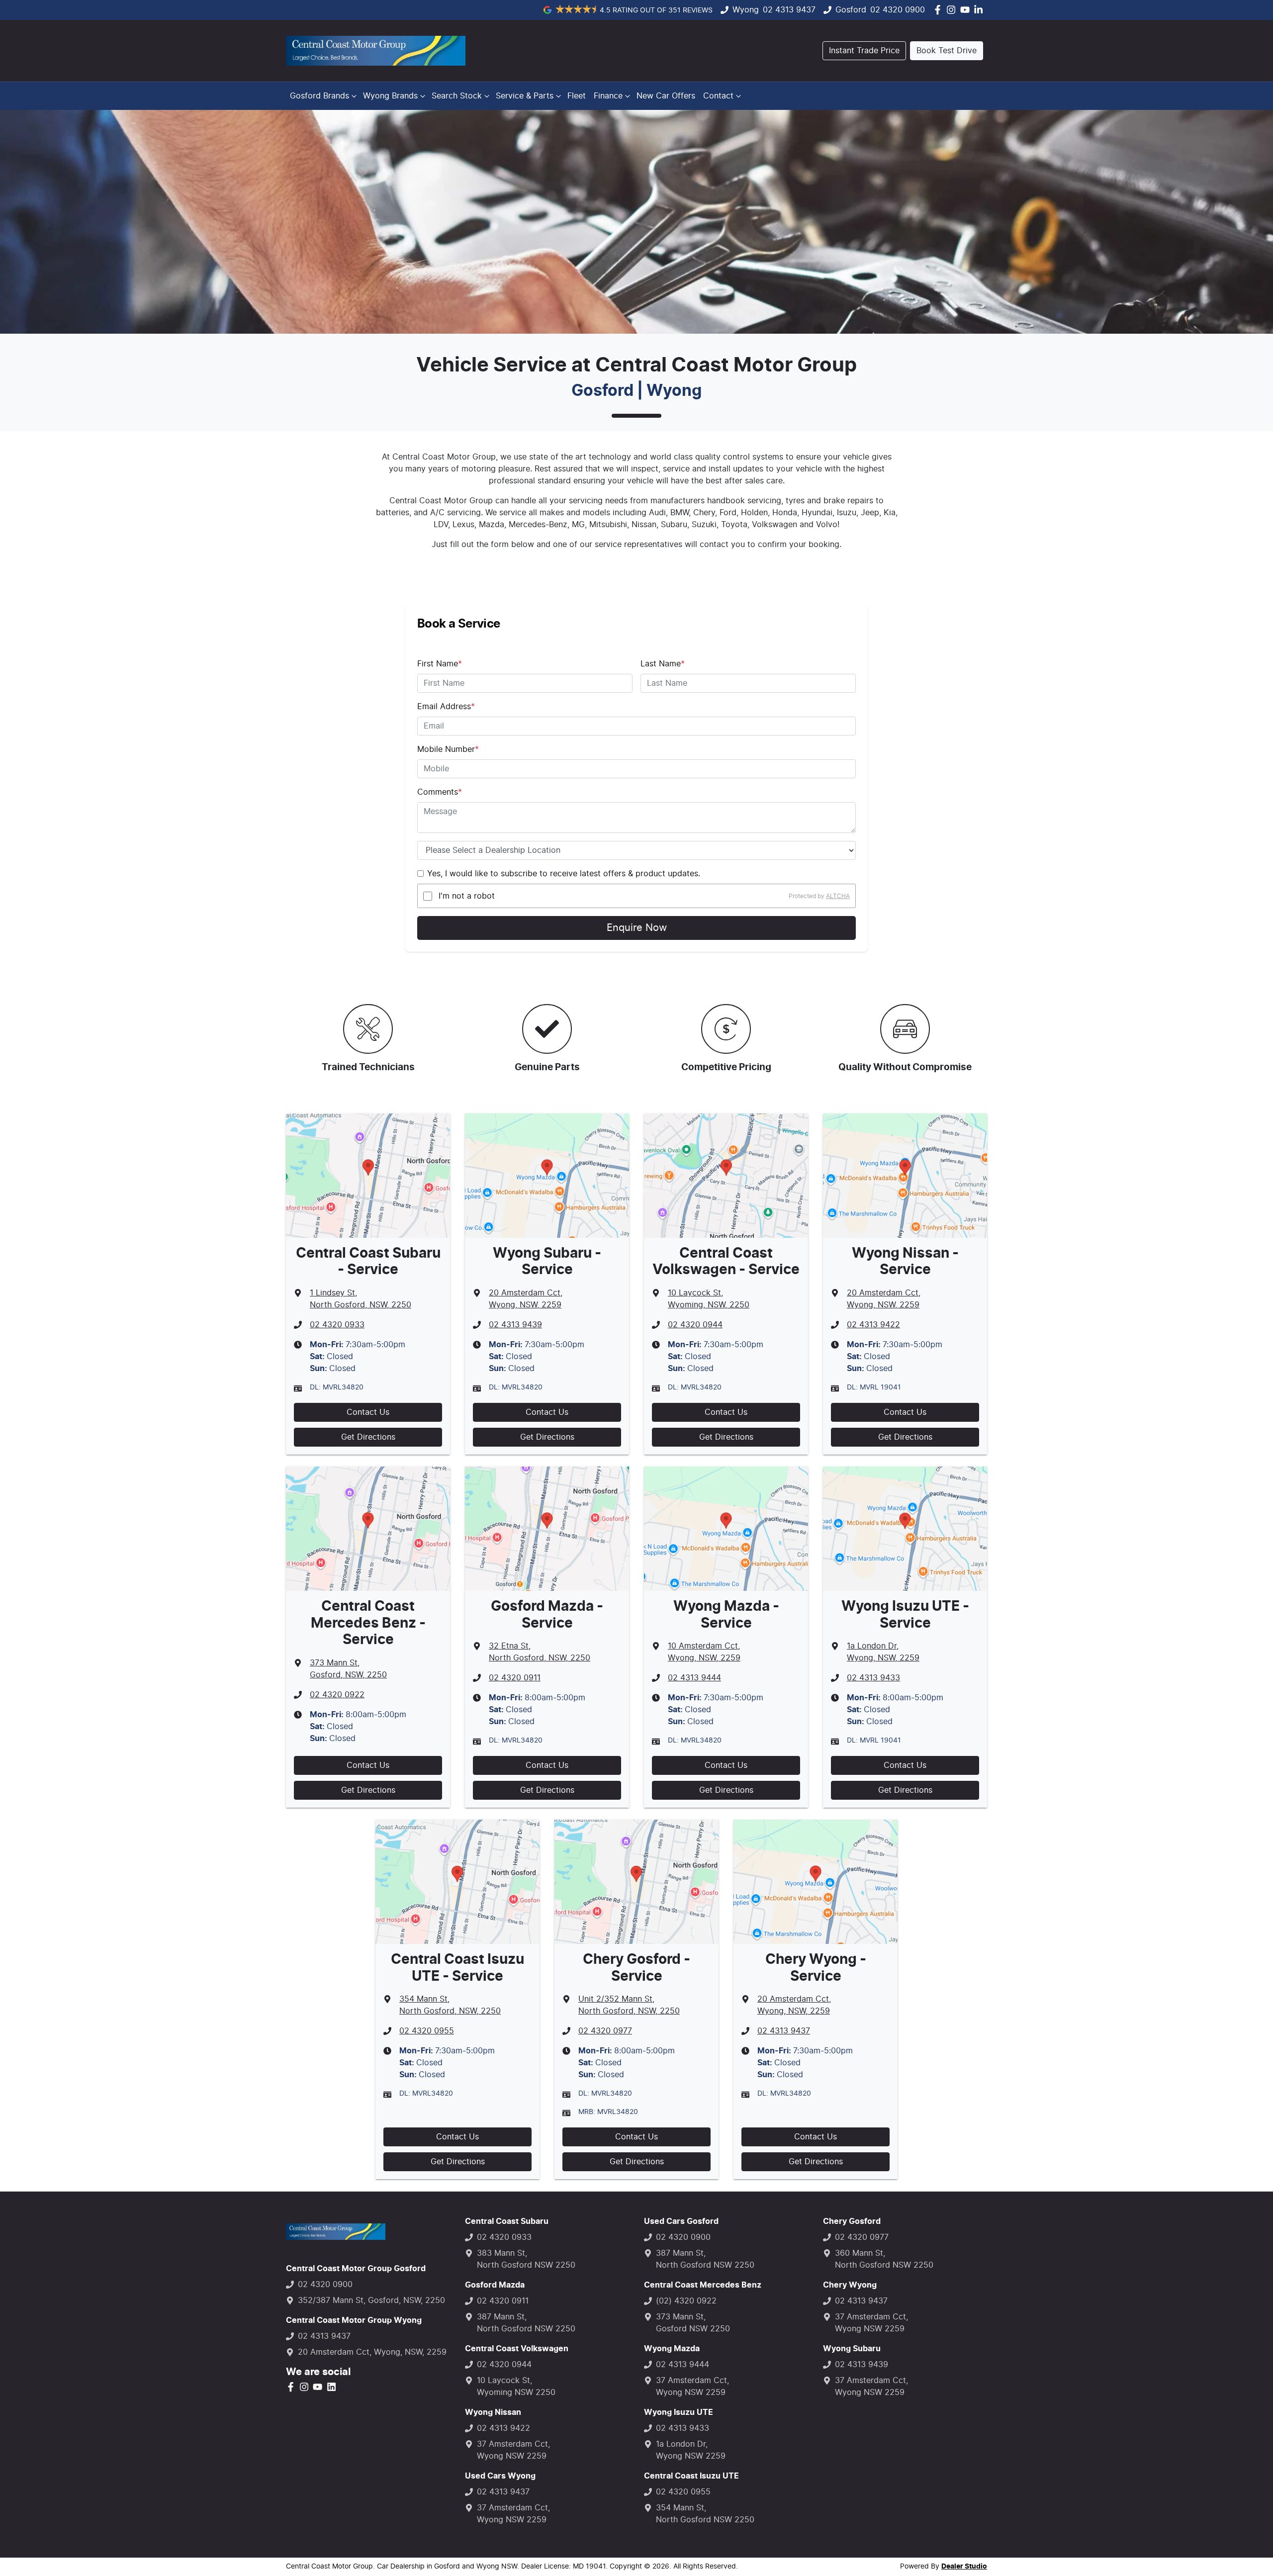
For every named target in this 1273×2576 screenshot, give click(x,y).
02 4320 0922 (337, 1695)
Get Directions (368, 1437)
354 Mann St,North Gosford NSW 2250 (705, 2514)
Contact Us (368, 1412)
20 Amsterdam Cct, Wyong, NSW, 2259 (372, 2352)
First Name (440, 664)
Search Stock (457, 96)
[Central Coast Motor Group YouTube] (967, 10)
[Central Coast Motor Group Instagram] (953, 10)
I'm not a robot (467, 896)
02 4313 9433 (873, 1678)
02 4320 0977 (605, 2031)
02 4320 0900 (898, 10)
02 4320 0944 (695, 1325)
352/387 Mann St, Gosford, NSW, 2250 (371, 2300)
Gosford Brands (319, 96)
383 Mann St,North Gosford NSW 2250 (526, 2259)
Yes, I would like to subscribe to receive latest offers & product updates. (564, 874)
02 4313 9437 (789, 10)
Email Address (446, 707)
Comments (440, 792)
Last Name (663, 664)
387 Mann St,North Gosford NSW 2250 (526, 2323)
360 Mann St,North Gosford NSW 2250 (884, 2259)
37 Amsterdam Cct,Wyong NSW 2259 (513, 2450)
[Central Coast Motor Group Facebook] (940, 10)
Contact (718, 96)
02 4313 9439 (515, 1325)
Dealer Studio (964, 2567)
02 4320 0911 (515, 1678)
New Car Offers (666, 96)
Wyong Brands (390, 96)
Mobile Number (448, 749)
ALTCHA (838, 896)
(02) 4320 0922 (686, 2301)
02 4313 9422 (873, 1325)
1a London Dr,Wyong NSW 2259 (691, 2450)
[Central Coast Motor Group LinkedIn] (980, 10)
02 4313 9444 (694, 1678)
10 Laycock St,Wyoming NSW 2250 (516, 2387)
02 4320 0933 (337, 1325)
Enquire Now (637, 928)
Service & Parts (525, 96)
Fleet (577, 96)
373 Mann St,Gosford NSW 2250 (693, 2323)
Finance (608, 96)
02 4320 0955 (427, 2031)
